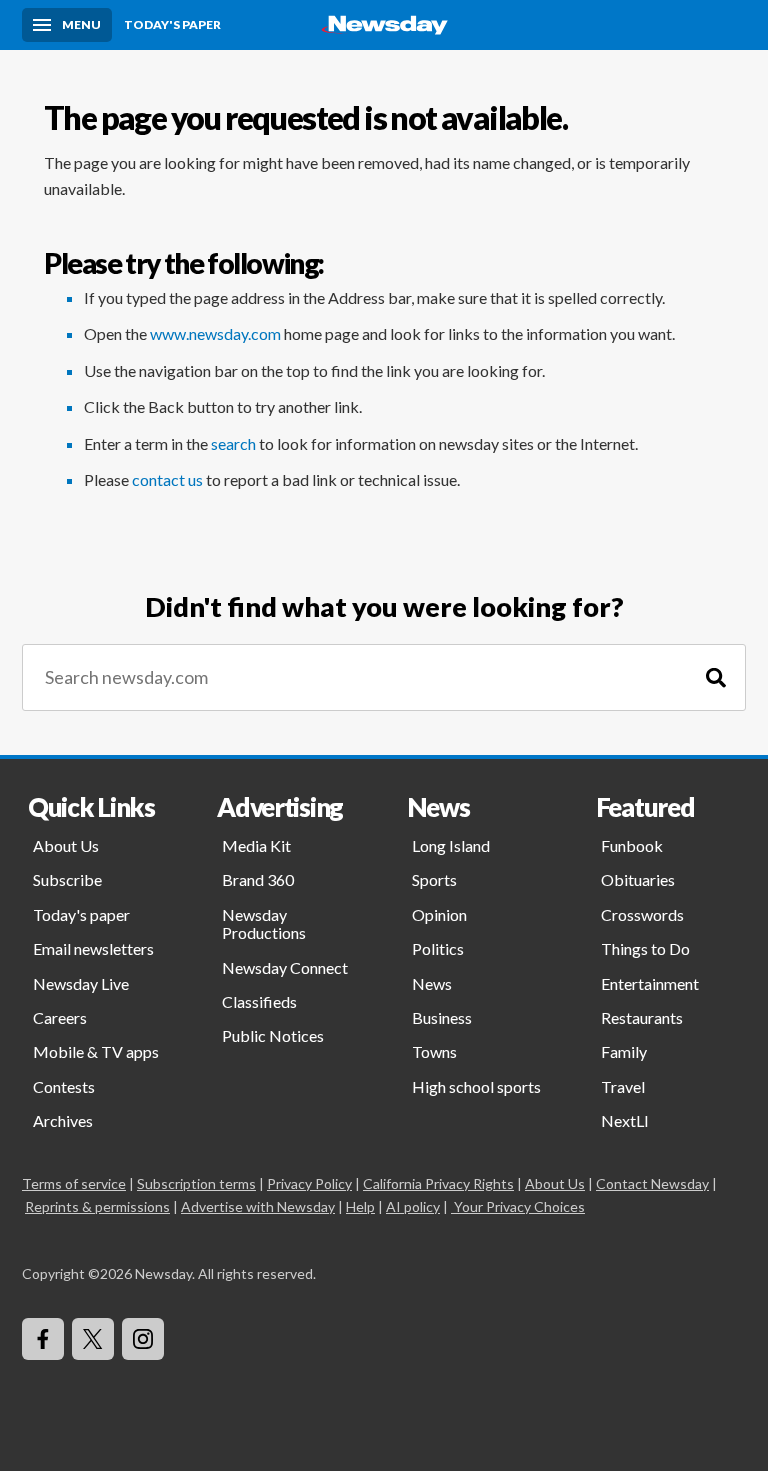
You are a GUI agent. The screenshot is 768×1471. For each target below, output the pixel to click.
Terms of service (74, 1183)
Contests (64, 1086)
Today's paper (81, 914)
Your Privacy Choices (519, 1206)
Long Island (451, 845)
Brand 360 (258, 879)
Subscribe (67, 879)
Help (360, 1206)
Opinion (439, 914)
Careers (60, 1017)
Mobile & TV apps (96, 1051)
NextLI (625, 1120)
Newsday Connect (285, 967)
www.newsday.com (215, 333)
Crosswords (642, 914)
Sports (434, 879)
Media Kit (256, 845)
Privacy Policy (309, 1183)
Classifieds (259, 1001)
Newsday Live (81, 983)
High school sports (476, 1086)
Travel (623, 1086)
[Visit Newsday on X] (93, 1339)
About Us (66, 845)
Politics (438, 948)
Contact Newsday (652, 1183)
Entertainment (650, 983)
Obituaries (638, 879)
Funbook (632, 845)
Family (624, 1051)
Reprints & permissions (97, 1206)
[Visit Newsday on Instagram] (143, 1339)
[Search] (716, 677)
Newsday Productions (264, 923)
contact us (167, 479)
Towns (434, 1051)
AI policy (413, 1206)
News (432, 983)
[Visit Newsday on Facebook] (43, 1339)
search (233, 443)
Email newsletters (93, 948)
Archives (63, 1120)
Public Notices (273, 1035)
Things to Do (645, 948)
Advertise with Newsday (258, 1206)
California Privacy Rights (438, 1183)
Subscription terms (196, 1183)
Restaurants (642, 1017)
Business (442, 1017)
